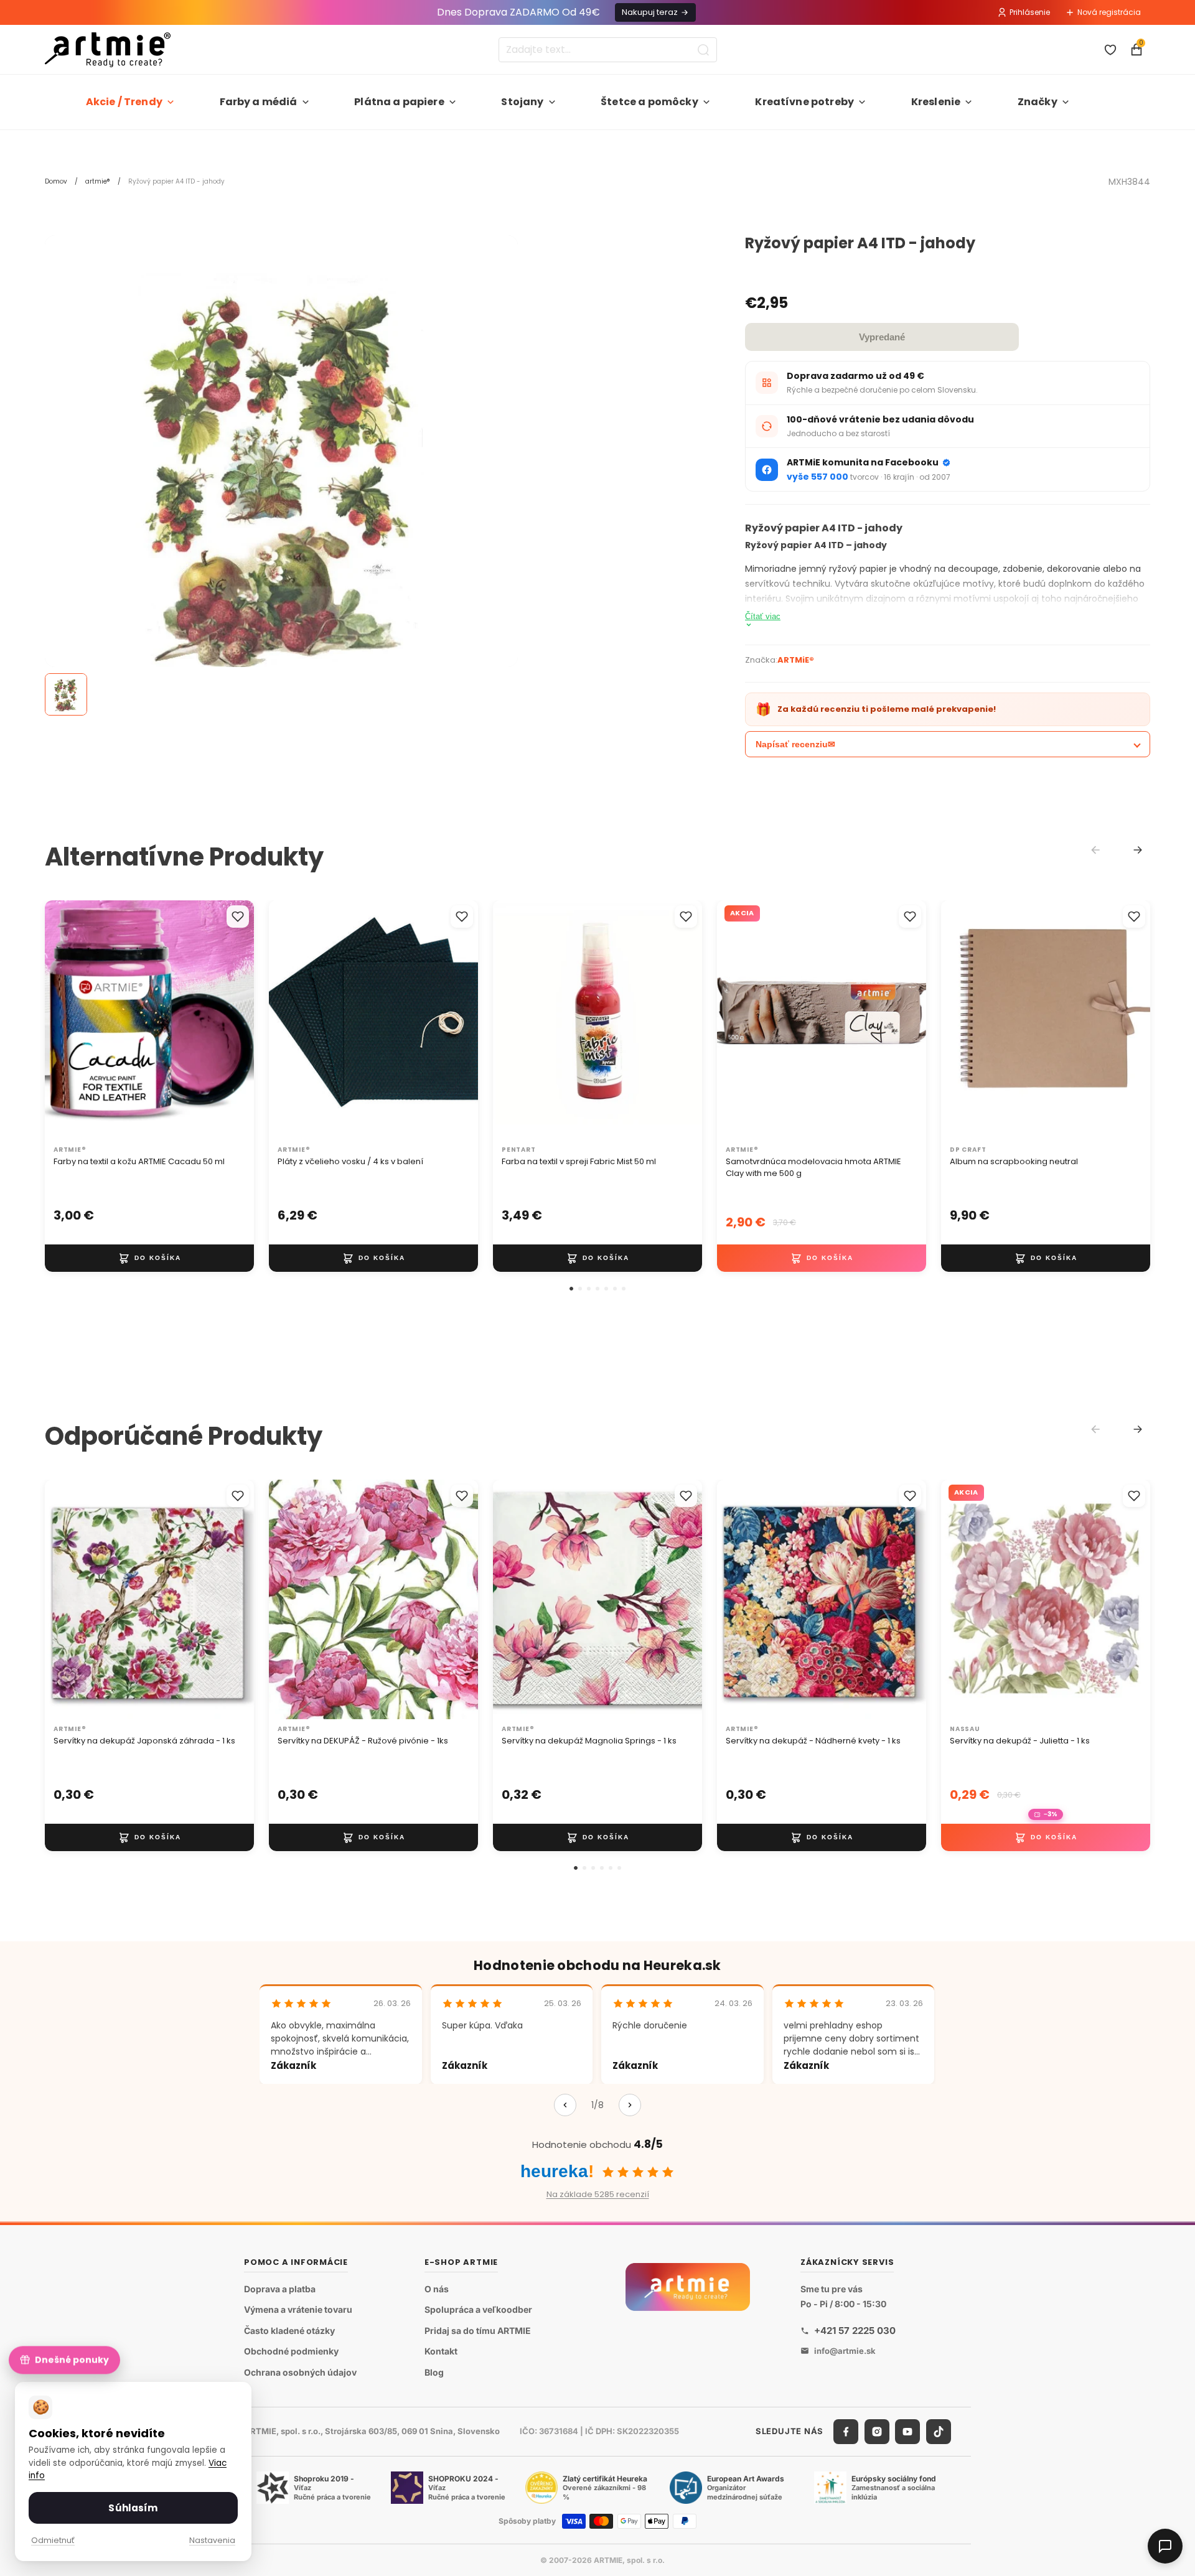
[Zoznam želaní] (1110, 50)
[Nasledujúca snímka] (232, 1020)
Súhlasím (133, 2508)
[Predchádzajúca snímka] (67, 1020)
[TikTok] (939, 2432)
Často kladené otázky (289, 2331)
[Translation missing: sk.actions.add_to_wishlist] (238, 917)
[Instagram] (877, 2432)
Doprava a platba (280, 2289)
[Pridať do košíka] (149, 1258)
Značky (1038, 102)
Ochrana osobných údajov (300, 2372)
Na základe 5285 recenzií (598, 2194)
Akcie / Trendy (124, 102)
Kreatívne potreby (804, 102)
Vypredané (882, 337)
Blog (434, 2372)
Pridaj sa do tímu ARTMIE (478, 2331)
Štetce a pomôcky (649, 102)
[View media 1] (66, 694)
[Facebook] (846, 2432)
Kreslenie (936, 102)
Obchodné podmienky (291, 2352)
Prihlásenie (1030, 12)
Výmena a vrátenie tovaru (298, 2309)
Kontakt (441, 2352)
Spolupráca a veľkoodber (478, 2309)
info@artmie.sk (845, 2351)
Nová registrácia (1109, 12)
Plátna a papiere (399, 102)
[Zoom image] (281, 472)
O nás (437, 2289)
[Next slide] (1138, 850)
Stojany (522, 102)
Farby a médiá (259, 102)
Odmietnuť (53, 2540)
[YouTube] (907, 2432)
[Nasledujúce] (630, 2105)
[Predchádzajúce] (565, 2105)
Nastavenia (212, 2540)
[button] (571, 1289)
